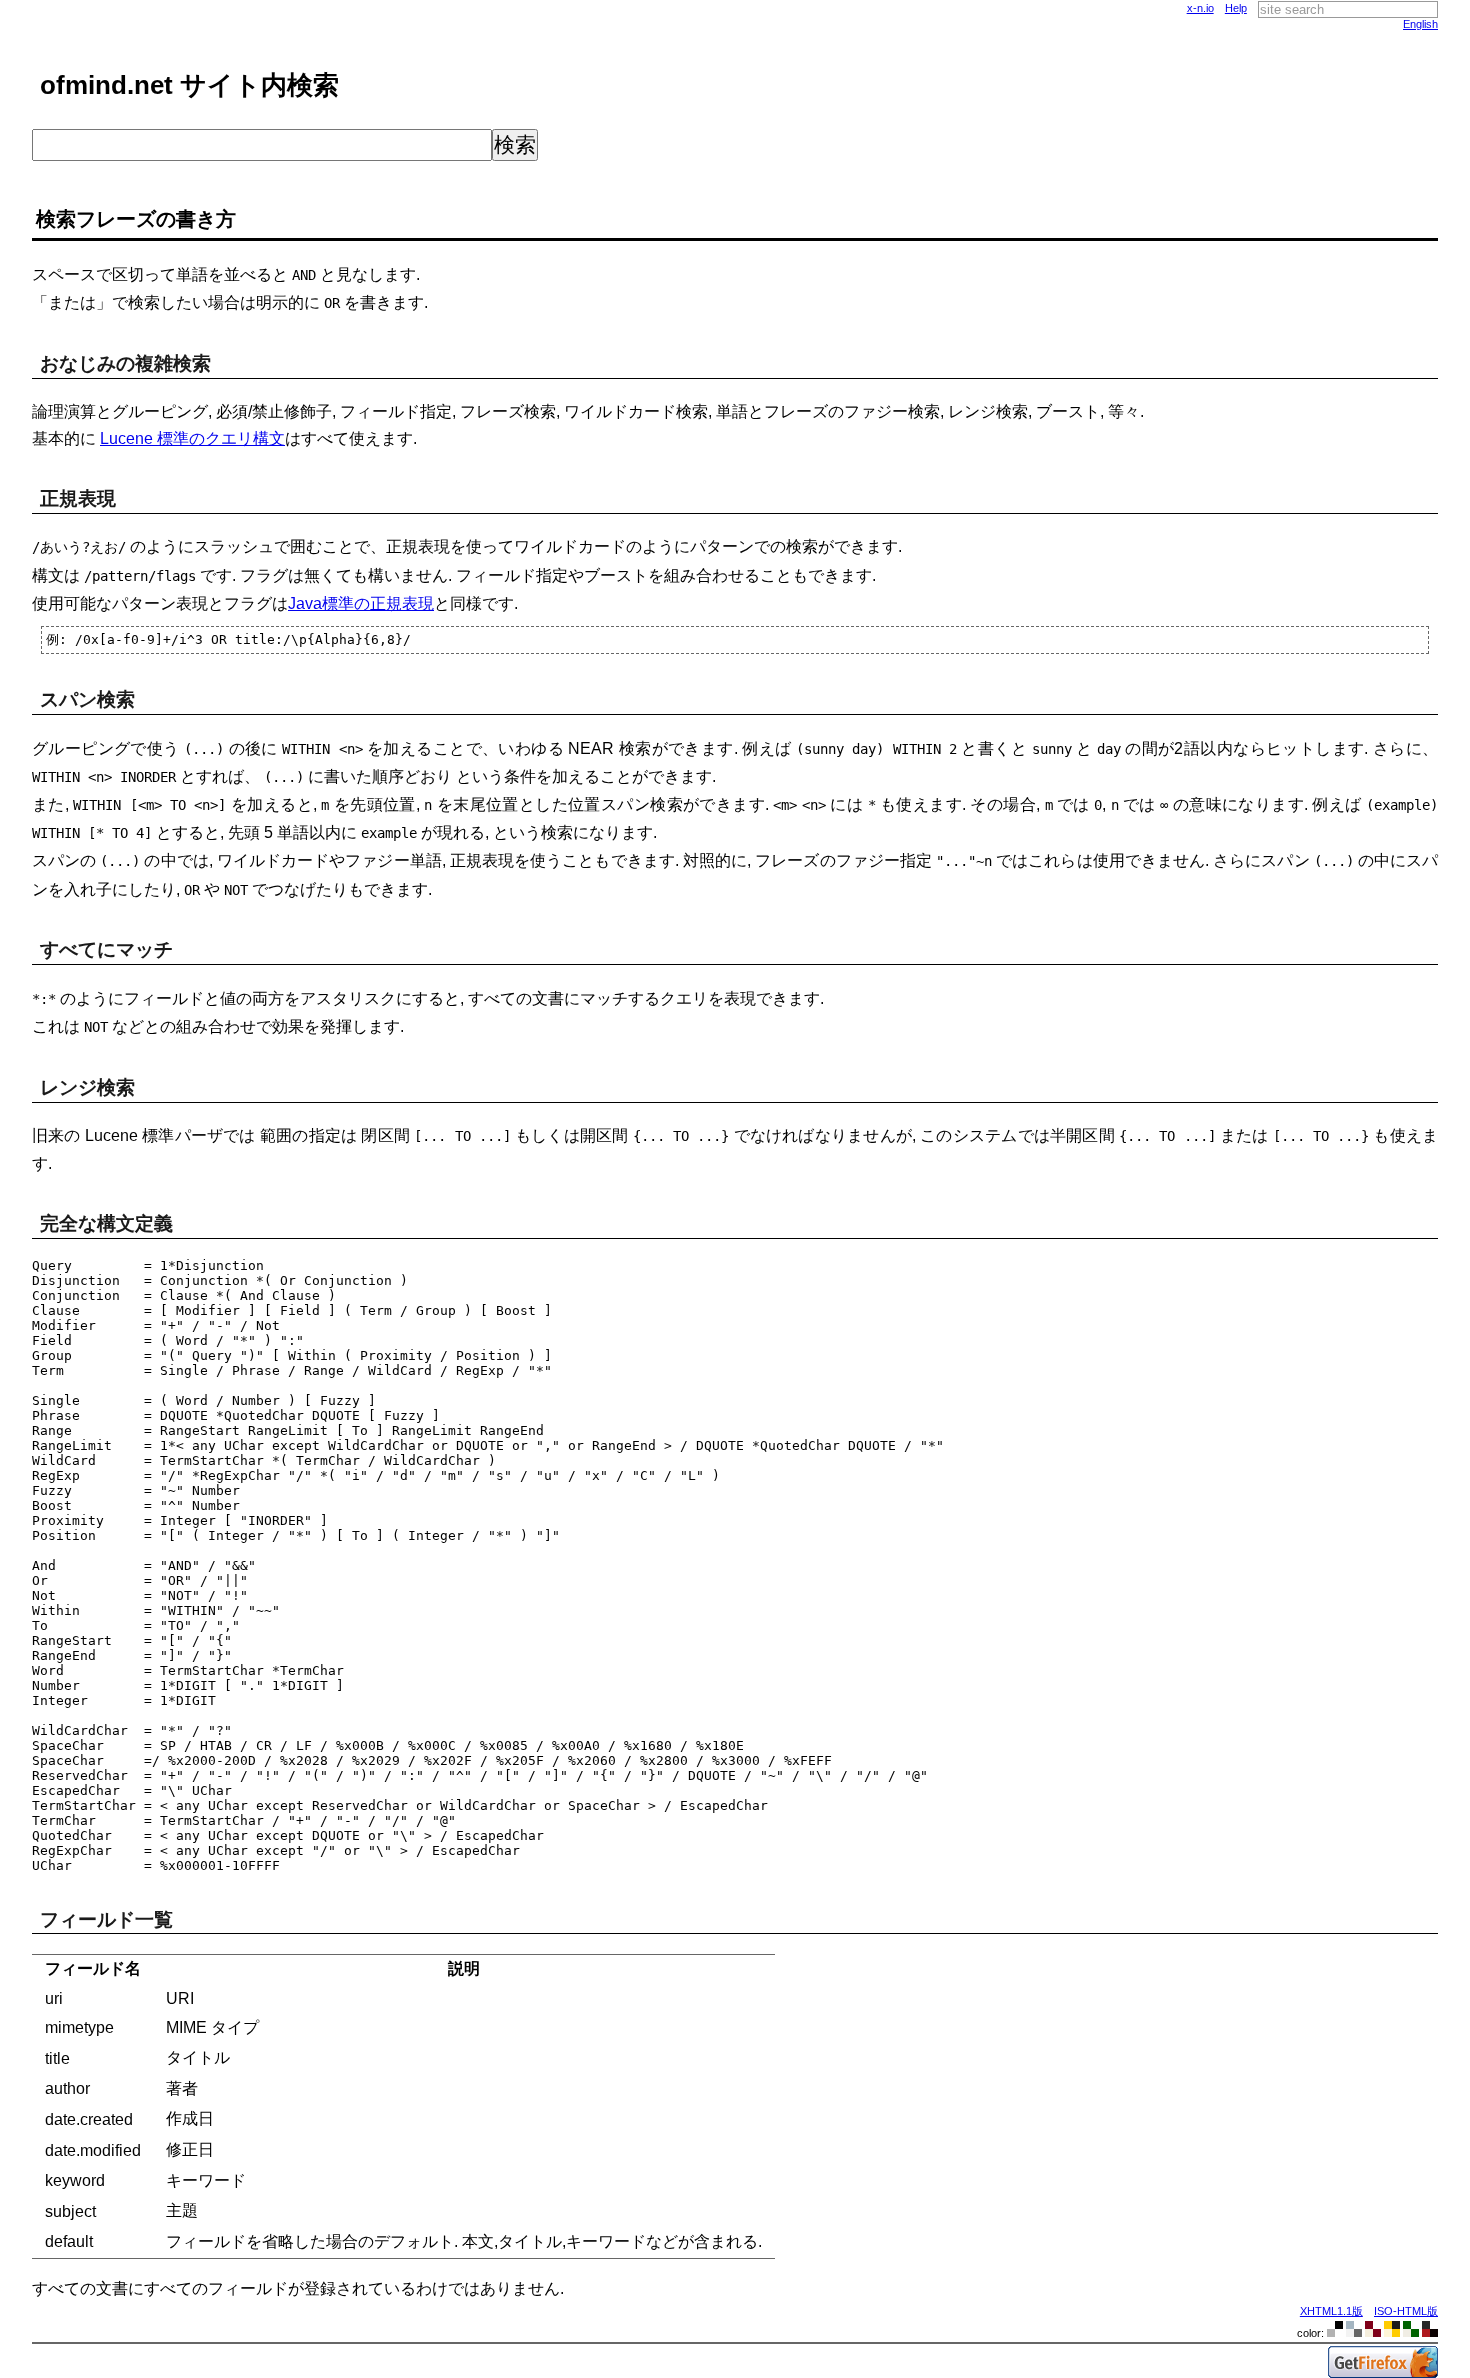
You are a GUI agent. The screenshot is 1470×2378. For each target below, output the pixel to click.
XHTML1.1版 (1331, 2311)
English (1420, 24)
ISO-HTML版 (1406, 2311)
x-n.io (1200, 8)
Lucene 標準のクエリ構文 (192, 438)
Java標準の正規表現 (361, 603)
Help (1236, 8)
